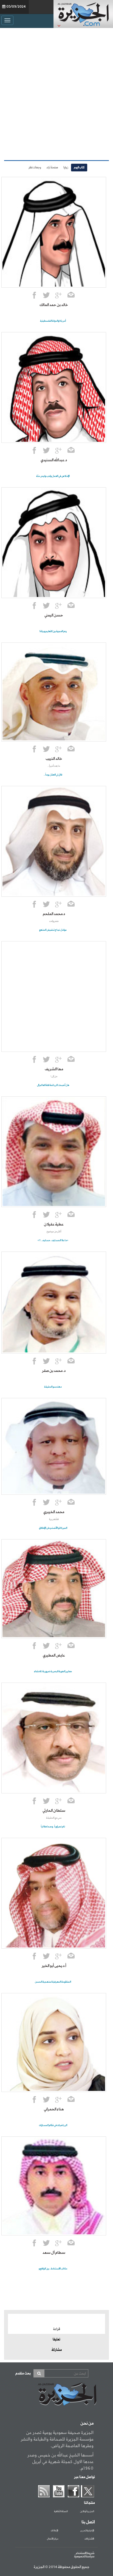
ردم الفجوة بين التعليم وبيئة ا (53, 631)
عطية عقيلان (54, 1224)
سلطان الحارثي (54, 1811)
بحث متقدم (23, 2373)
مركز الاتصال (53, 2539)
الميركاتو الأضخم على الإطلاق (53, 1528)
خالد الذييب (54, 759)
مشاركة (57, 2350)
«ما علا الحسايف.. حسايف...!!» (53, 1240)
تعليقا (56, 2340)
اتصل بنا (88, 2522)
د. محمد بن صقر (54, 1371)
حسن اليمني (54, 615)
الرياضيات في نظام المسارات (53, 2125)
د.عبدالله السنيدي (54, 460)
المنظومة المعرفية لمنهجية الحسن (53, 1982)
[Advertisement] (56, 93)
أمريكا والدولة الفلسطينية (53, 321)
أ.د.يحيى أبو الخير (54, 1966)
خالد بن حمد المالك (54, 305)
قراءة (57, 2329)
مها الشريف (54, 1069)
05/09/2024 (16, 7)
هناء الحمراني (54, 2109)
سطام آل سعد (54, 2253)
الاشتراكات (89, 2539)
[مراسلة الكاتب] (71, 296)
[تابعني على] (58, 296)
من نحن (87, 2424)
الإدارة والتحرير (87, 2531)
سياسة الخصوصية (84, 2557)
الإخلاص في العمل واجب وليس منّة (53, 476)
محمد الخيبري (54, 1512)
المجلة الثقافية (61, 2512)
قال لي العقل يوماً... (53, 775)
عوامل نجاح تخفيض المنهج (53, 930)
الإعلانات (54, 2531)
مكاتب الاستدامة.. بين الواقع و (53, 2269)
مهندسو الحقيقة (53, 1387)
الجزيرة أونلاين (87, 2512)
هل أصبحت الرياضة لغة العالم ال (53, 1085)
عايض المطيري (54, 1655)
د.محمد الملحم (54, 914)
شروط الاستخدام (85, 2553)
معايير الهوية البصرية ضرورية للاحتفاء (53, 1671)
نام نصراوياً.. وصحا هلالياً (53, 1827)
